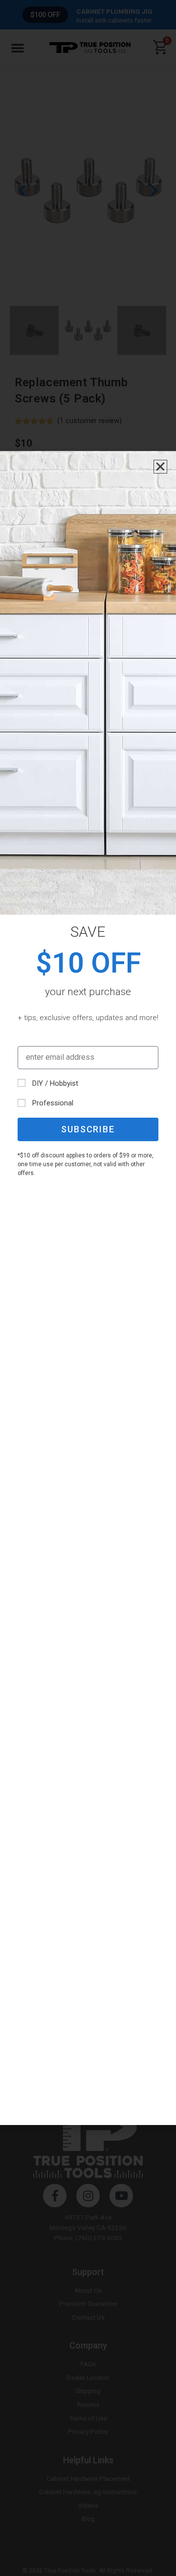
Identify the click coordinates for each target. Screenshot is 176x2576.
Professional (53, 1103)
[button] (160, 467)
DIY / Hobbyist (55, 1083)
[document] (88, 1288)
